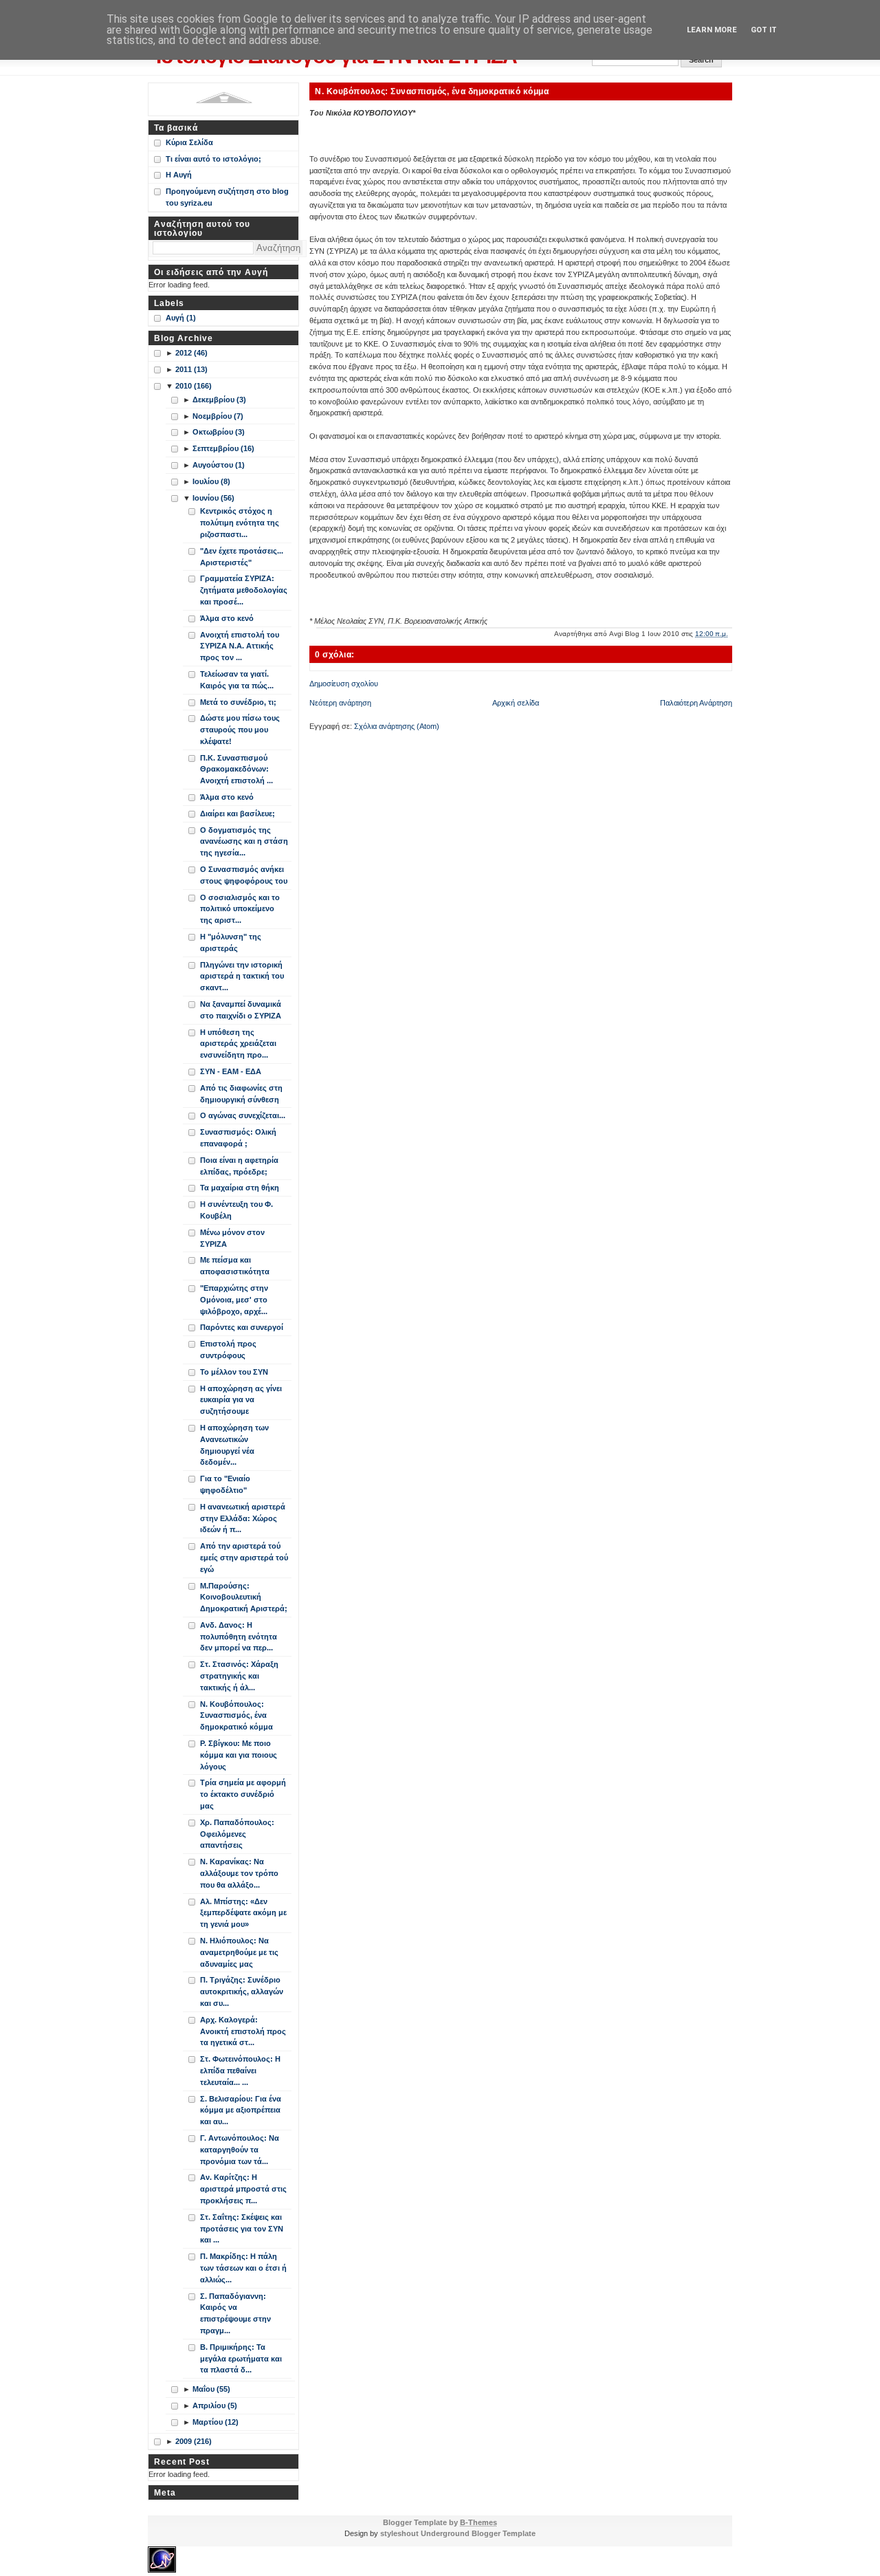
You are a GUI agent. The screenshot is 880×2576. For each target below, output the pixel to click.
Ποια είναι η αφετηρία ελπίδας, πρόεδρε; (239, 1166)
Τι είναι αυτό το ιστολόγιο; (213, 159)
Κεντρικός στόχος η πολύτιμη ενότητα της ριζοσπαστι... (240, 523)
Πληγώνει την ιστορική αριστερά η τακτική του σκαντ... (242, 976)
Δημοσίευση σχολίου (344, 684)
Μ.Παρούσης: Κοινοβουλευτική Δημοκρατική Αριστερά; (244, 1597)
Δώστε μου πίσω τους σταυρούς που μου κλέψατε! (240, 730)
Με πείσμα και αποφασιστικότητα (235, 1266)
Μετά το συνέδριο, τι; (238, 702)
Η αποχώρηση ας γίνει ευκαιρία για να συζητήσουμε (241, 1400)
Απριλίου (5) (215, 2405)
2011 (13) (191, 369)
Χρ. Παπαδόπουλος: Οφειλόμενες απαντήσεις (237, 1834)
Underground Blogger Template (478, 2533)
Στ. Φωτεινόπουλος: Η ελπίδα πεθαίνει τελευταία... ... (240, 2071)
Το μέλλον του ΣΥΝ (234, 1372)
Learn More (712, 30)
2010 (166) (194, 386)
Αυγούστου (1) (219, 465)
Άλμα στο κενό (227, 618)
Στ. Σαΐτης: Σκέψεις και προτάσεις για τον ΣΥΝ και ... (242, 2229)
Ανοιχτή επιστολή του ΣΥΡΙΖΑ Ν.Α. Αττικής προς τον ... (240, 646)
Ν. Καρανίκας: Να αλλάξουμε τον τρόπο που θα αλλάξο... (239, 1873)
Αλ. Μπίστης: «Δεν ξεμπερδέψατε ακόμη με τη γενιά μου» (243, 1913)
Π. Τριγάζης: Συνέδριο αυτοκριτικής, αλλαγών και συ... (242, 1991)
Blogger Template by (440, 2522)
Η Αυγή (179, 175)
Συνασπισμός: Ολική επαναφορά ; (238, 1138)
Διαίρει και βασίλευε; (238, 814)
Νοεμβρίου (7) (218, 416)
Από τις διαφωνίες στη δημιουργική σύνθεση (241, 1094)
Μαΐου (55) (211, 2389)
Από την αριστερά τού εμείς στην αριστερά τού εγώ (244, 1558)
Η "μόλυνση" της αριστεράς (231, 942)
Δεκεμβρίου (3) (219, 400)
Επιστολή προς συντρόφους (228, 1350)
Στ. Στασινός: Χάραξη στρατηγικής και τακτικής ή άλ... (239, 1676)
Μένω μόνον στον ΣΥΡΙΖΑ (232, 1238)
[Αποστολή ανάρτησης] (731, 634)
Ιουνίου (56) (213, 498)
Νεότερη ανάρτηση (340, 703)
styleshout (399, 2533)
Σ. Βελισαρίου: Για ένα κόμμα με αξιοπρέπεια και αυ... (241, 2110)
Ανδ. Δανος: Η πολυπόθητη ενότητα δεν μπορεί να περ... (239, 1637)
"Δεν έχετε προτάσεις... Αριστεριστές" (242, 557)
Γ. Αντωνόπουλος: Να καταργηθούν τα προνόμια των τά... (240, 2150)
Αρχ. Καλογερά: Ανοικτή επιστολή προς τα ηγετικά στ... (243, 2031)
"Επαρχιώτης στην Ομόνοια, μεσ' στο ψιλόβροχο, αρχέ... (234, 1300)
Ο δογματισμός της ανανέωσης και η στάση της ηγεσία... (244, 842)
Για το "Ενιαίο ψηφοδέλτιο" (225, 1484)
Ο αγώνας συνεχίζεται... (243, 1115)
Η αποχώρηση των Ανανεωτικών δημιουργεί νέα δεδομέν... (234, 1445)
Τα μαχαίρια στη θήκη (240, 1188)
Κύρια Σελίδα (189, 142)
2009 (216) (194, 2441)
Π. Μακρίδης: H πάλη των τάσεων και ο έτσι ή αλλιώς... (243, 2268)
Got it (764, 30)
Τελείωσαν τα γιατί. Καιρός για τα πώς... (237, 680)
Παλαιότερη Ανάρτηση (696, 703)
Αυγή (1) (181, 318)
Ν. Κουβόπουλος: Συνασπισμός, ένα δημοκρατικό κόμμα (432, 91)
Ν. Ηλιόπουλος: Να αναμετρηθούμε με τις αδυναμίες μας (239, 1952)
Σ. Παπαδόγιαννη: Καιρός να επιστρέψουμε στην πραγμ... (235, 2313)
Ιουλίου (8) (211, 481)
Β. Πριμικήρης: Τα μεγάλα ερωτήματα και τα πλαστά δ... (241, 2359)
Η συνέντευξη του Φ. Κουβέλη (236, 1210)
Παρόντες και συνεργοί (242, 1327)
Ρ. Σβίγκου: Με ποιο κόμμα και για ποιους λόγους (239, 1755)
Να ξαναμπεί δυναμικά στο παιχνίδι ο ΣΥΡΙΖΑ (241, 1010)
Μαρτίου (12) (216, 2422)
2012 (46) (191, 353)
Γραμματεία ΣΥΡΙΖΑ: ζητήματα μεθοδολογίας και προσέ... (244, 590)
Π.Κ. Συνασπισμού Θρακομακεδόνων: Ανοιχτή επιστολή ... (236, 769)
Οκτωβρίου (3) (219, 432)
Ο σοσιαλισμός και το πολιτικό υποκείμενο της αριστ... (240, 909)
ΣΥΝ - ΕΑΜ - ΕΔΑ (231, 1071)
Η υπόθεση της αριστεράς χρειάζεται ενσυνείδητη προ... (238, 1044)
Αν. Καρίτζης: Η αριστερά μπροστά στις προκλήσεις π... (243, 2189)
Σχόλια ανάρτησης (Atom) (397, 726)
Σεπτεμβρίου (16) (223, 448)
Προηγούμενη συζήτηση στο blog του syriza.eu (227, 197)
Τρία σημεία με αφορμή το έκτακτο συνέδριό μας (243, 1794)
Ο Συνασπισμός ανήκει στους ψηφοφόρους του (244, 875)
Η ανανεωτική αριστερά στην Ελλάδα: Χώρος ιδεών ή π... (243, 1518)
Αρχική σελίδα (516, 703)
